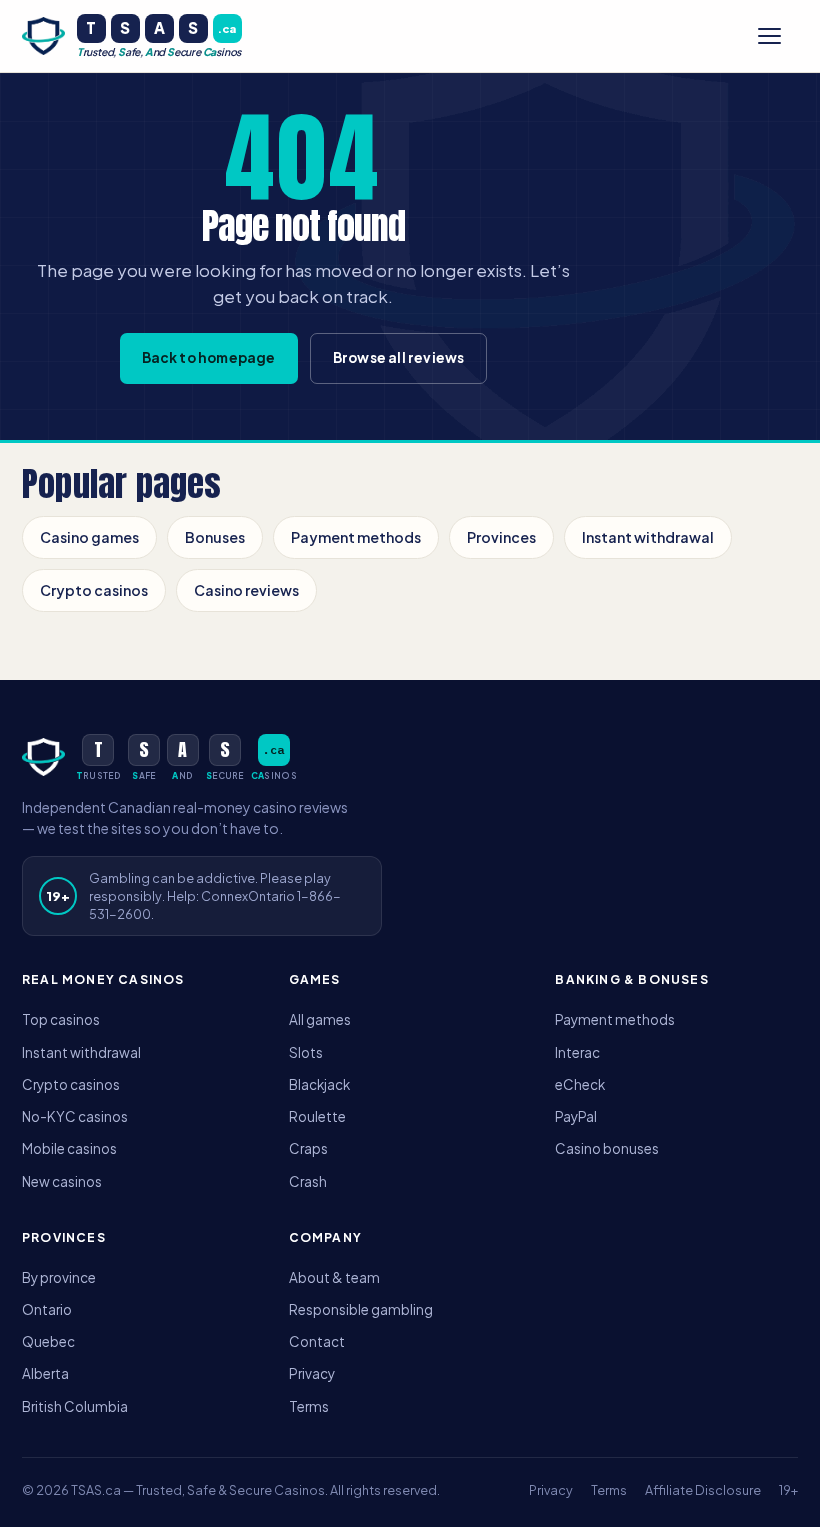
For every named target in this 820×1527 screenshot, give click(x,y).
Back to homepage (209, 357)
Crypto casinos (94, 590)
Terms (309, 1406)
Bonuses (215, 537)
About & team (334, 1277)
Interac (577, 1052)
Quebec (48, 1341)
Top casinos (61, 1019)
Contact (317, 1341)
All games (320, 1019)
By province (59, 1277)
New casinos (62, 1181)
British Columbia (75, 1406)
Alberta (45, 1373)
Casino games (89, 537)
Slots (306, 1052)
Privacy (312, 1373)
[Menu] (778, 36)
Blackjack (319, 1084)
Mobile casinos (69, 1148)
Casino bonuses (607, 1148)
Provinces (501, 537)
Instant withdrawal (648, 537)
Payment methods (356, 537)
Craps (308, 1148)
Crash (308, 1181)
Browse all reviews (399, 357)
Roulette (317, 1116)
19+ (788, 1490)
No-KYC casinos (75, 1116)
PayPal (576, 1116)
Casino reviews (246, 590)
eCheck (580, 1084)
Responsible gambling (361, 1309)
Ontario (47, 1309)
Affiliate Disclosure (703, 1490)
